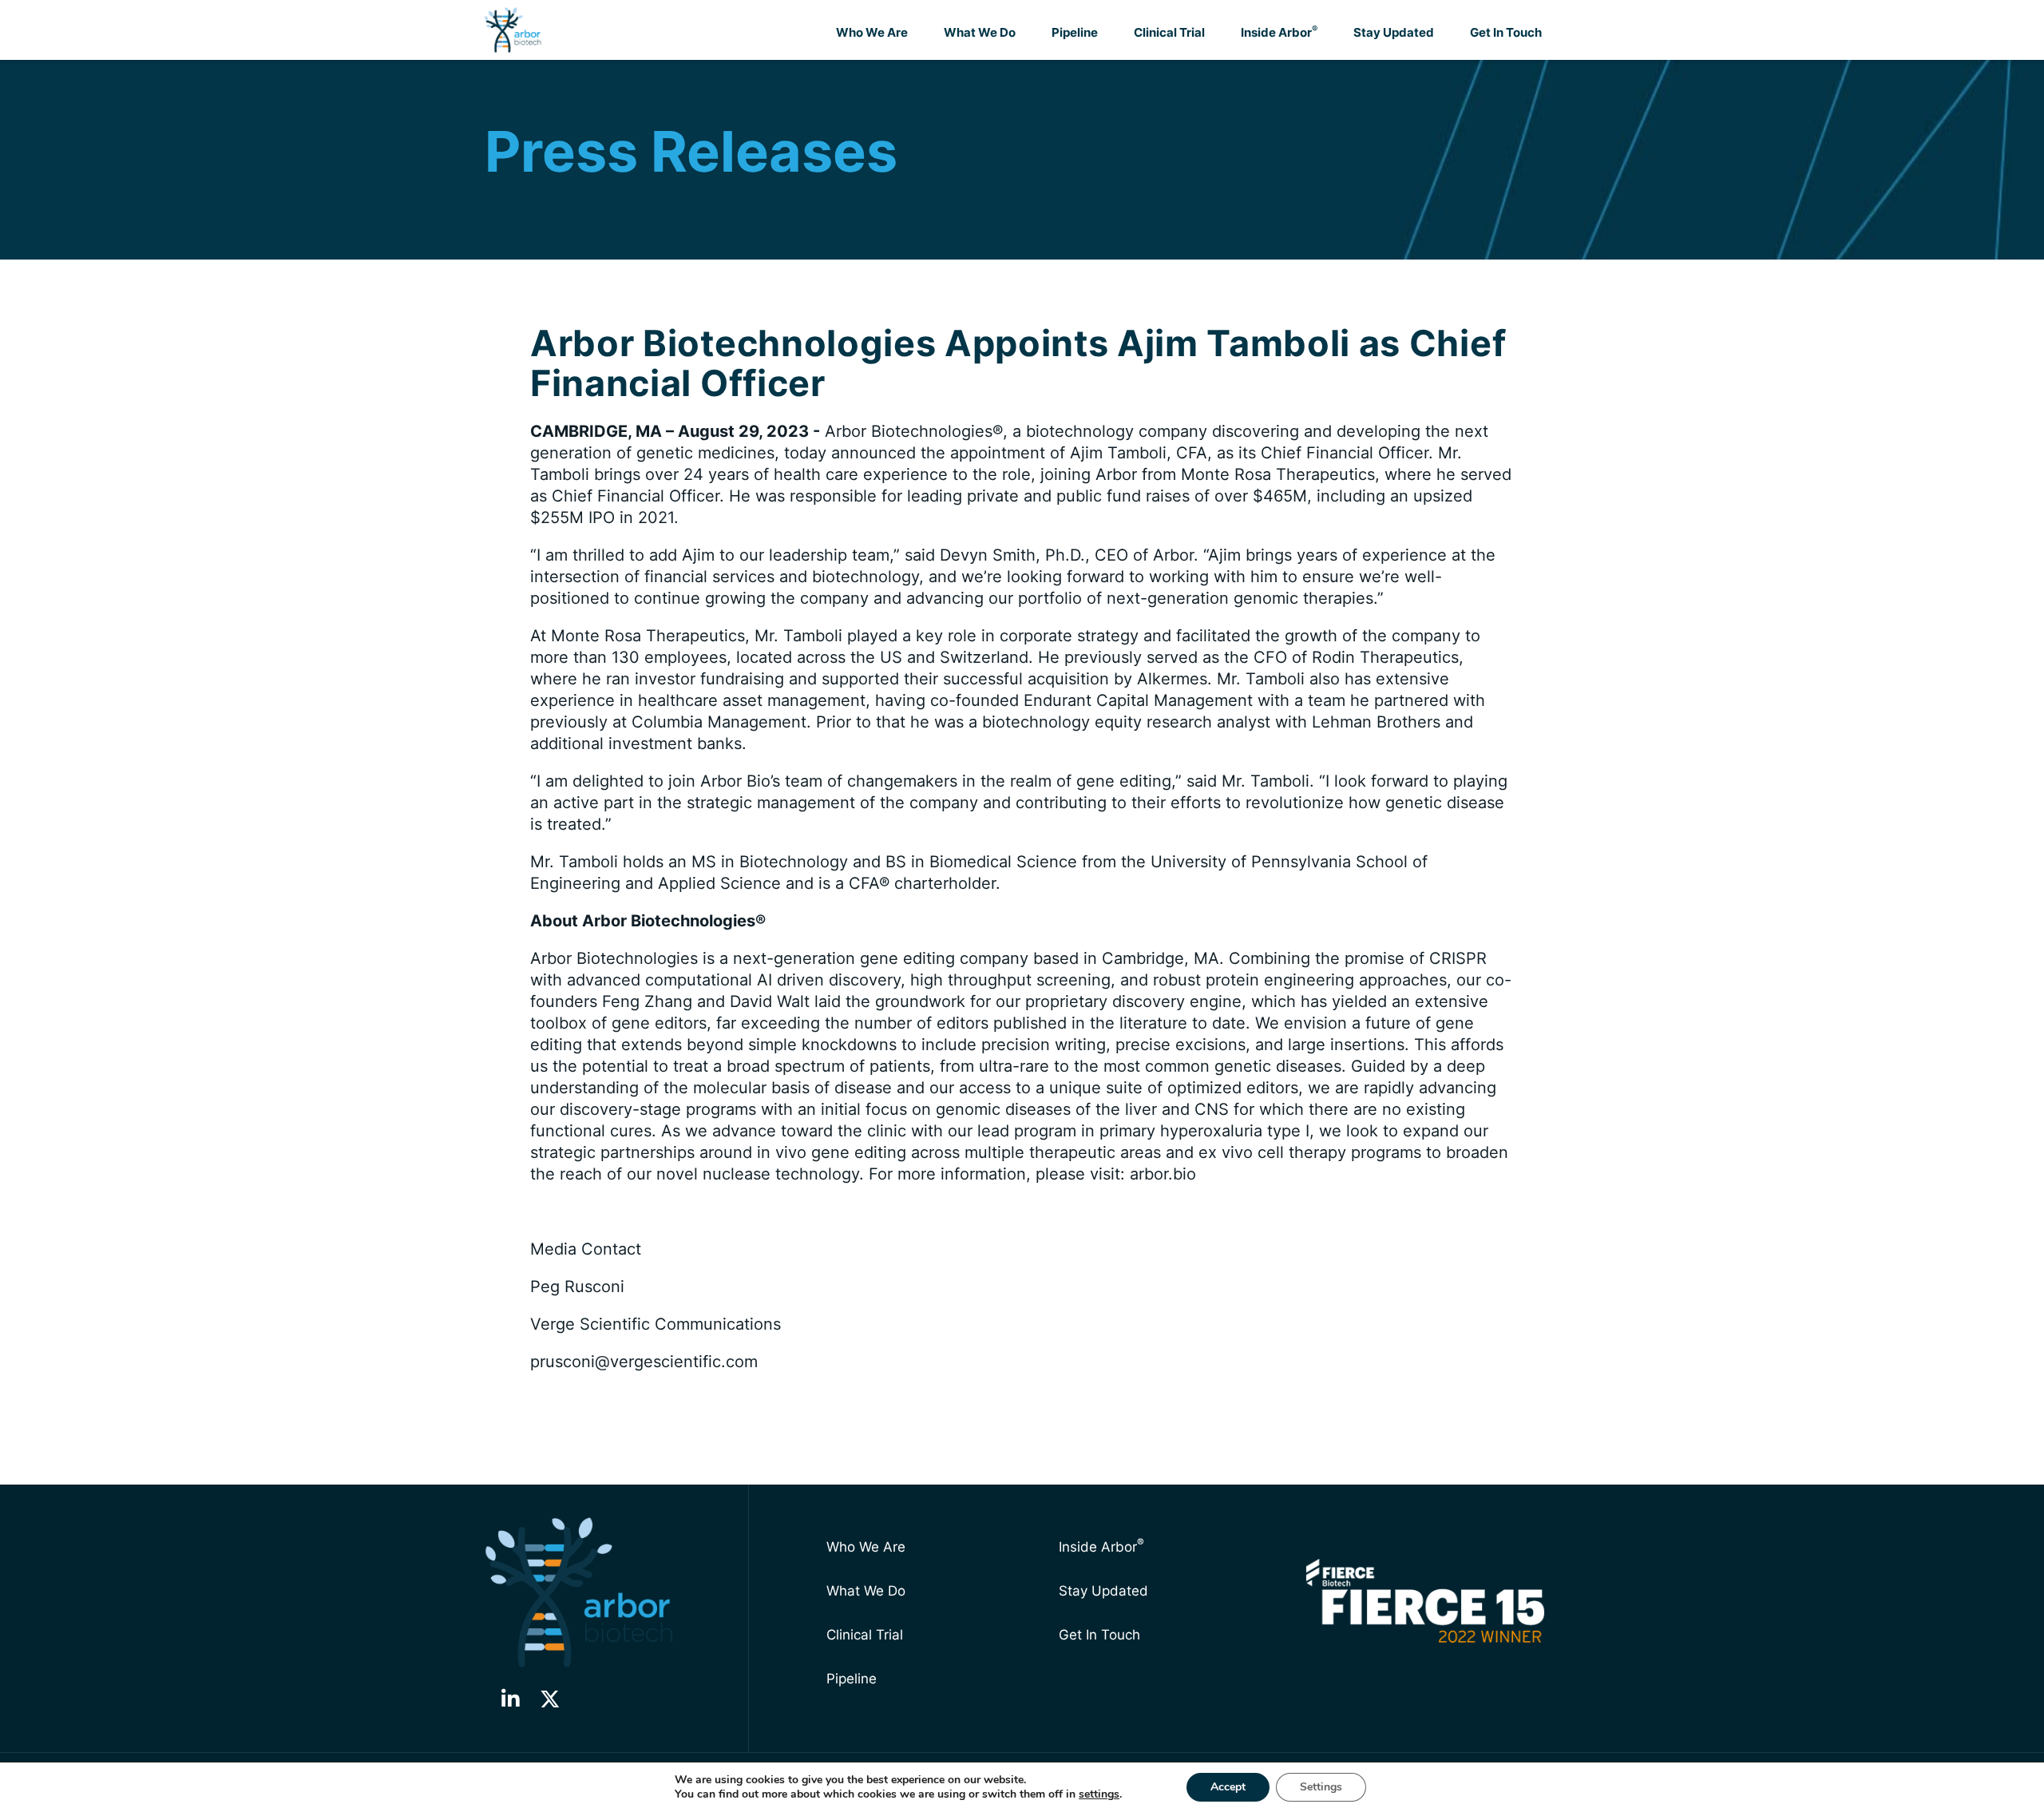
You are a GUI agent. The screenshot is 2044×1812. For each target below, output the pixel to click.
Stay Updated (1394, 32)
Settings (1321, 1787)
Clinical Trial (1169, 32)
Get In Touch (1506, 32)
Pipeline (1075, 32)
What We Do (980, 32)
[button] (510, 1699)
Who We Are (872, 32)
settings (1099, 1794)
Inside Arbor (1279, 32)
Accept (1228, 1787)
